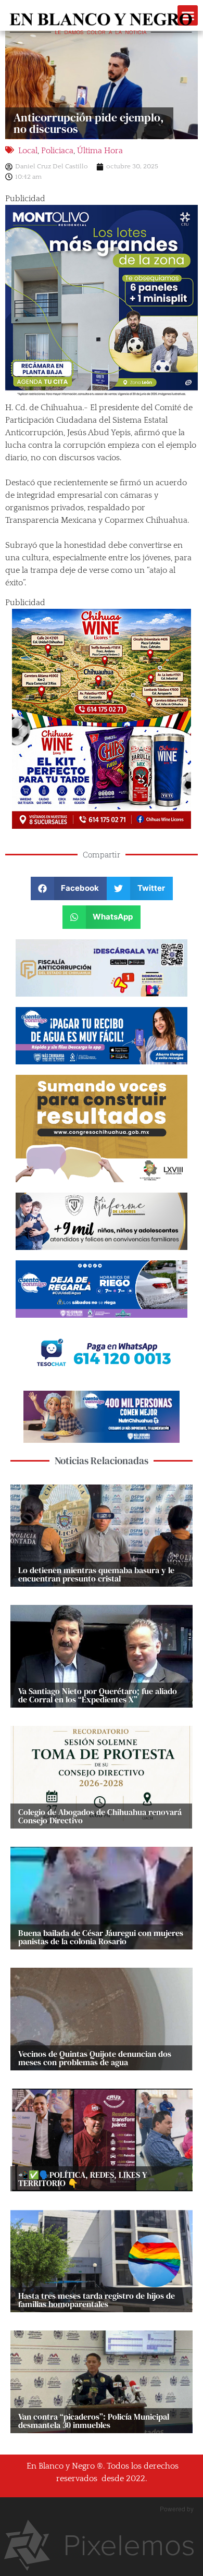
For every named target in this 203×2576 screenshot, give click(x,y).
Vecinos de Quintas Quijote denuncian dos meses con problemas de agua (95, 2058)
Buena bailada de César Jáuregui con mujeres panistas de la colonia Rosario (101, 1937)
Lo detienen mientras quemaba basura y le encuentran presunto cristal (96, 1574)
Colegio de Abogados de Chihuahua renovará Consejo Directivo (100, 1816)
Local (28, 151)
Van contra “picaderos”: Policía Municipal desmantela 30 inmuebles (94, 2421)
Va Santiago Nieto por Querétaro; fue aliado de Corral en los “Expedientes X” (98, 1695)
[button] (69, 888)
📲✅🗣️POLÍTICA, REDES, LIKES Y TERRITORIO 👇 (83, 2179)
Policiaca (57, 151)
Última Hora (100, 151)
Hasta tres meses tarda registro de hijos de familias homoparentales (97, 2300)
